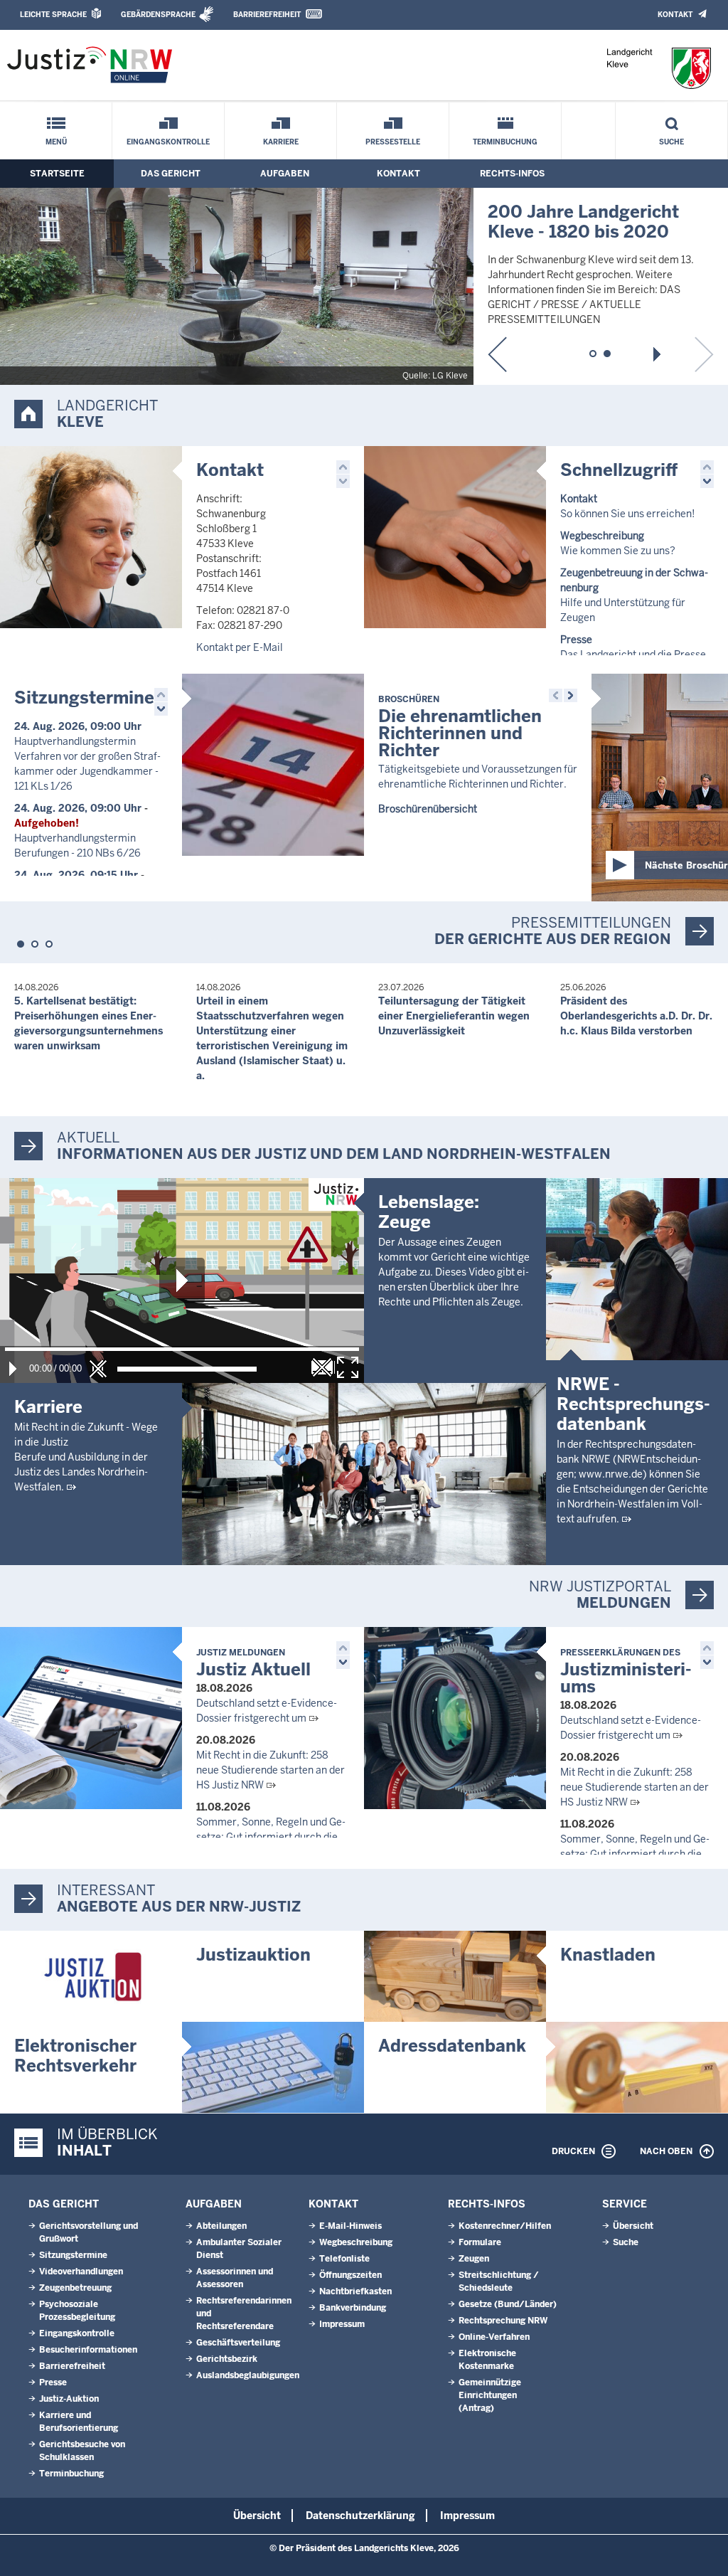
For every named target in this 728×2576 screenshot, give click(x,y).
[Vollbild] (348, 1367)
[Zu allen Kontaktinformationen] (91, 537)
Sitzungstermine (84, 698)
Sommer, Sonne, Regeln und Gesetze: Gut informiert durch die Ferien (271, 1837)
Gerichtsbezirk (227, 2359)
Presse (53, 2382)
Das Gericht (171, 174)
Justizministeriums (626, 1672)
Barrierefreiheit (267, 15)
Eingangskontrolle (168, 142)
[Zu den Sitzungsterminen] (273, 765)
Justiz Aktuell (253, 1664)
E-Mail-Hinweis (350, 2226)
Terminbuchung (505, 142)
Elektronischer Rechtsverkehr (75, 2056)
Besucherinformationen (88, 2350)
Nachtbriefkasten (355, 2291)
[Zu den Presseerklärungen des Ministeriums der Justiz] (455, 1718)
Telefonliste (344, 2259)
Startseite (57, 174)
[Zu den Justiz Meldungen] (91, 1718)
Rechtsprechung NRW (503, 2321)
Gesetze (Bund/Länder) (508, 2304)
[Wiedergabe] (13, 1369)
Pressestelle (393, 142)
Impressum (342, 2324)
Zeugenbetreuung (75, 2288)
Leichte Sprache (53, 15)
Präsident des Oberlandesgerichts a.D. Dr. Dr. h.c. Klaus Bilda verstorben (636, 1016)
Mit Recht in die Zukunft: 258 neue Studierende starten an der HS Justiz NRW (271, 1770)
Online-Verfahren (494, 2337)
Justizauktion (253, 1955)
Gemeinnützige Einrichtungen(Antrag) (490, 2395)
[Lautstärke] (187, 1369)
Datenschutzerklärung (360, 2516)
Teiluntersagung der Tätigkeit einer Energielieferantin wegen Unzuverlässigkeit (454, 1016)
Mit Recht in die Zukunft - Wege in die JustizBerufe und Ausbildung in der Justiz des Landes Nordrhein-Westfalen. (86, 1457)
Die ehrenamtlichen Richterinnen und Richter (460, 727)
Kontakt (675, 15)
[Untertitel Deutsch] (322, 1367)
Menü (56, 142)
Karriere (281, 142)
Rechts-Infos (512, 174)
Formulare (480, 2242)
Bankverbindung (353, 2308)
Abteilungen (221, 2226)
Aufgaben (285, 174)
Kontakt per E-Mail (240, 647)
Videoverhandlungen (81, 2272)
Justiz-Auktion (69, 2399)
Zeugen (474, 2259)
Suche (671, 142)
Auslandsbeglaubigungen (248, 2375)
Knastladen (608, 1955)
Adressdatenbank (452, 2046)
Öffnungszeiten (350, 2275)
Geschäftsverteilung (238, 2343)
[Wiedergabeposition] (182, 1349)
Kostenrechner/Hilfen (505, 2226)
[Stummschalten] (98, 1369)
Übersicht (633, 2226)
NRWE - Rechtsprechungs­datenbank (633, 1404)
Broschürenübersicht (428, 809)
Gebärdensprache (158, 15)
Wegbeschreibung (356, 2242)
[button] (497, 354)
